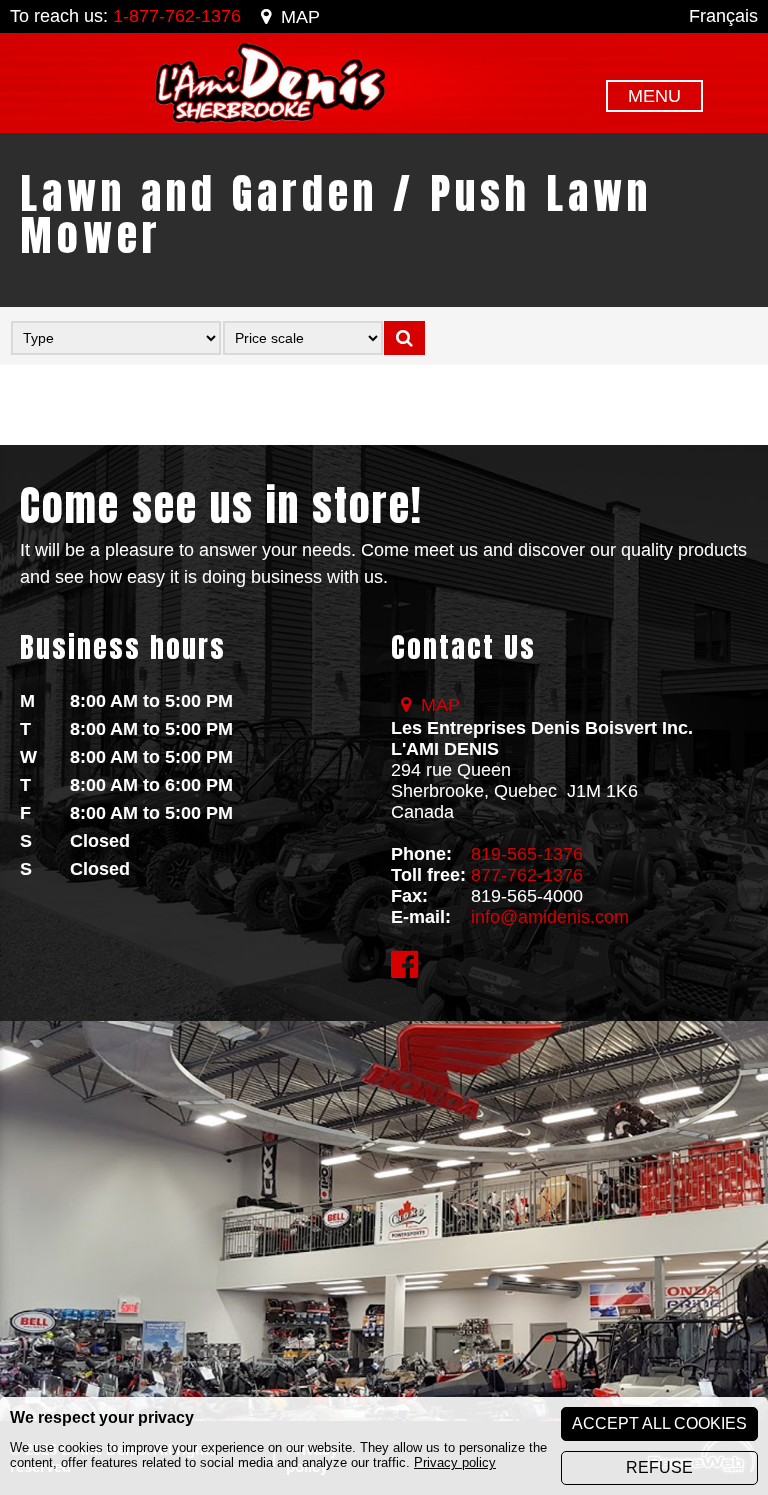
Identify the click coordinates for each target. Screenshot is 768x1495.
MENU (654, 96)
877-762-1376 (527, 875)
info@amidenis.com (550, 917)
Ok (404, 338)
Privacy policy (455, 1462)
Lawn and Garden (199, 193)
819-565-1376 (527, 854)
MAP (300, 17)
